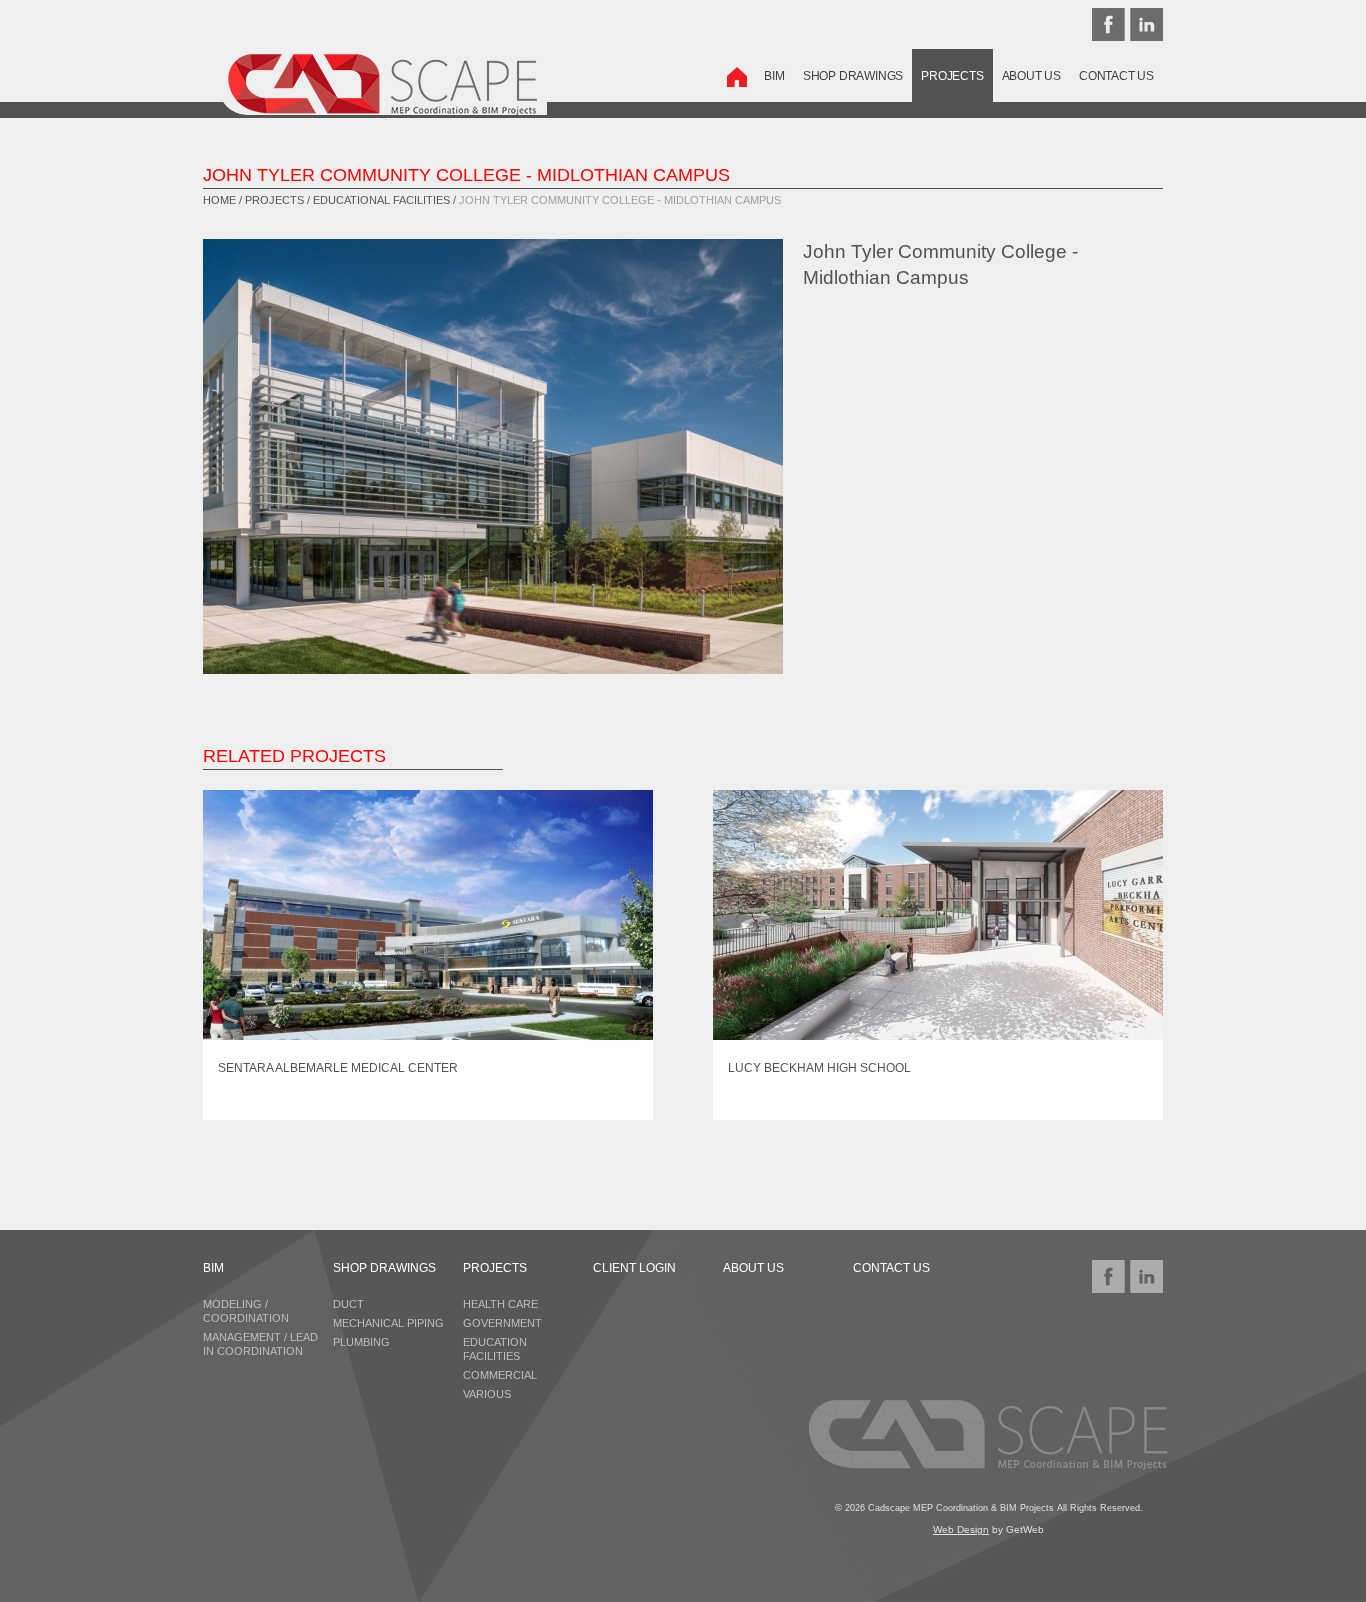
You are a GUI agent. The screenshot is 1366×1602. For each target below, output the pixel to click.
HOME (219, 200)
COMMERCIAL (500, 1375)
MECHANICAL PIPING (388, 1323)
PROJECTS (952, 76)
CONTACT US (1116, 76)
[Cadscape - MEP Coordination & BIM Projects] (357, 71)
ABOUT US (1031, 76)
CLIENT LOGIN (634, 1268)
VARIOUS (487, 1394)
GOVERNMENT (502, 1323)
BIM (774, 76)
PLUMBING (361, 1342)
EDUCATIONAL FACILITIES (381, 200)
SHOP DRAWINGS (853, 76)
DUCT (348, 1304)
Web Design (961, 1529)
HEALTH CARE (500, 1304)
